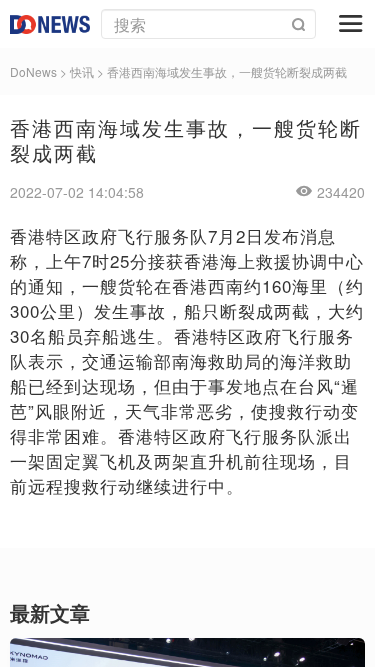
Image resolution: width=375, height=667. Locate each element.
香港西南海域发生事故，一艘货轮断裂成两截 (227, 71)
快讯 (82, 71)
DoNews (33, 71)
